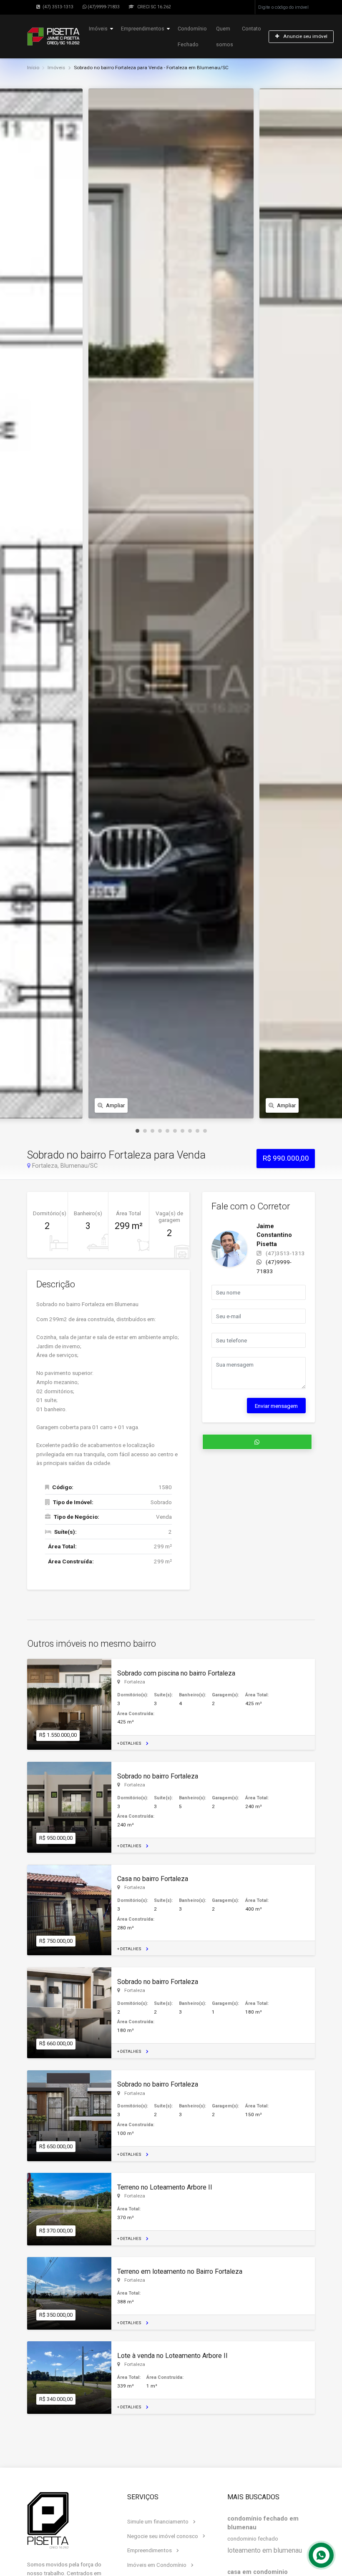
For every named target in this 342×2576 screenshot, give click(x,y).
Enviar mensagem (276, 1406)
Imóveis (98, 29)
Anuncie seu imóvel (305, 36)
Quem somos (225, 36)
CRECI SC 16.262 (153, 7)
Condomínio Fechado (192, 36)
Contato (251, 29)
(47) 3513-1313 (57, 7)
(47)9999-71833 (103, 7)
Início (33, 68)
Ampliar (115, 1105)
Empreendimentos (143, 29)
